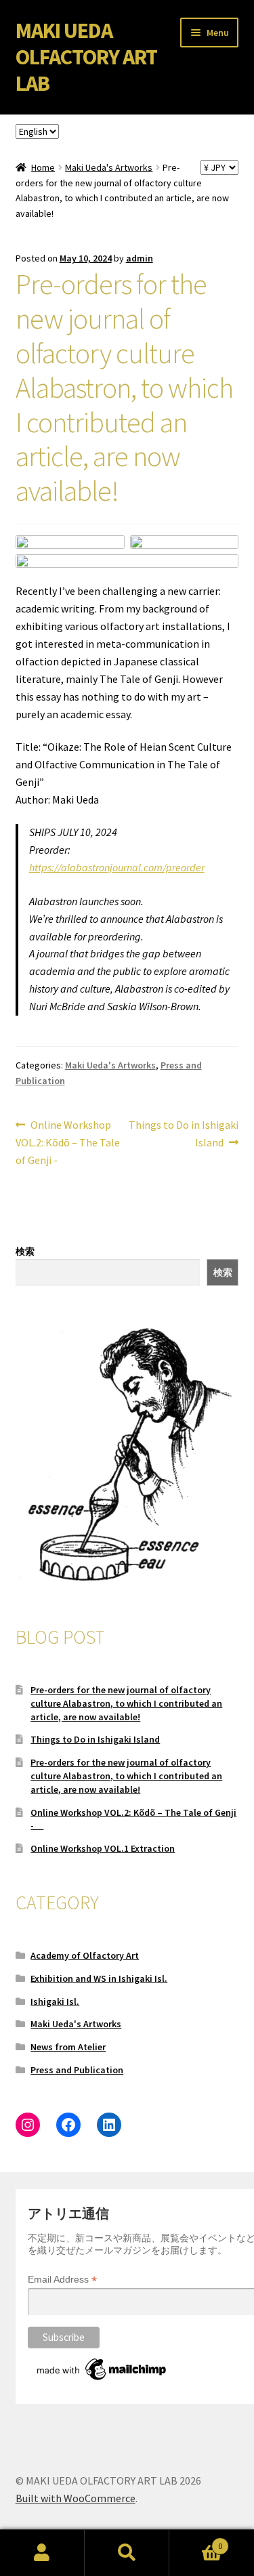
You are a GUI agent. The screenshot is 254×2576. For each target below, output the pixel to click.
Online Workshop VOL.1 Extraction (103, 1848)
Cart (196, 2541)
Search (127, 2553)
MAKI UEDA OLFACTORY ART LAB (86, 57)
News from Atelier (68, 2047)
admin (140, 258)
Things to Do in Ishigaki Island (183, 1133)
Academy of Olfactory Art (85, 1955)
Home (43, 167)
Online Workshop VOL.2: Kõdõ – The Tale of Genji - (68, 1142)
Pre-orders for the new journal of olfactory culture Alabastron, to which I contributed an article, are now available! (126, 1703)
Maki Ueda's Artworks (109, 167)
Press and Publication (77, 2070)
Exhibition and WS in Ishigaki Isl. (99, 1978)
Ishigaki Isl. (55, 2001)
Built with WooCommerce (76, 2498)
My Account (42, 2553)
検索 (25, 1251)
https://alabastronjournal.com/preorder (117, 867)
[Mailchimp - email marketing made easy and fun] (102, 2369)
